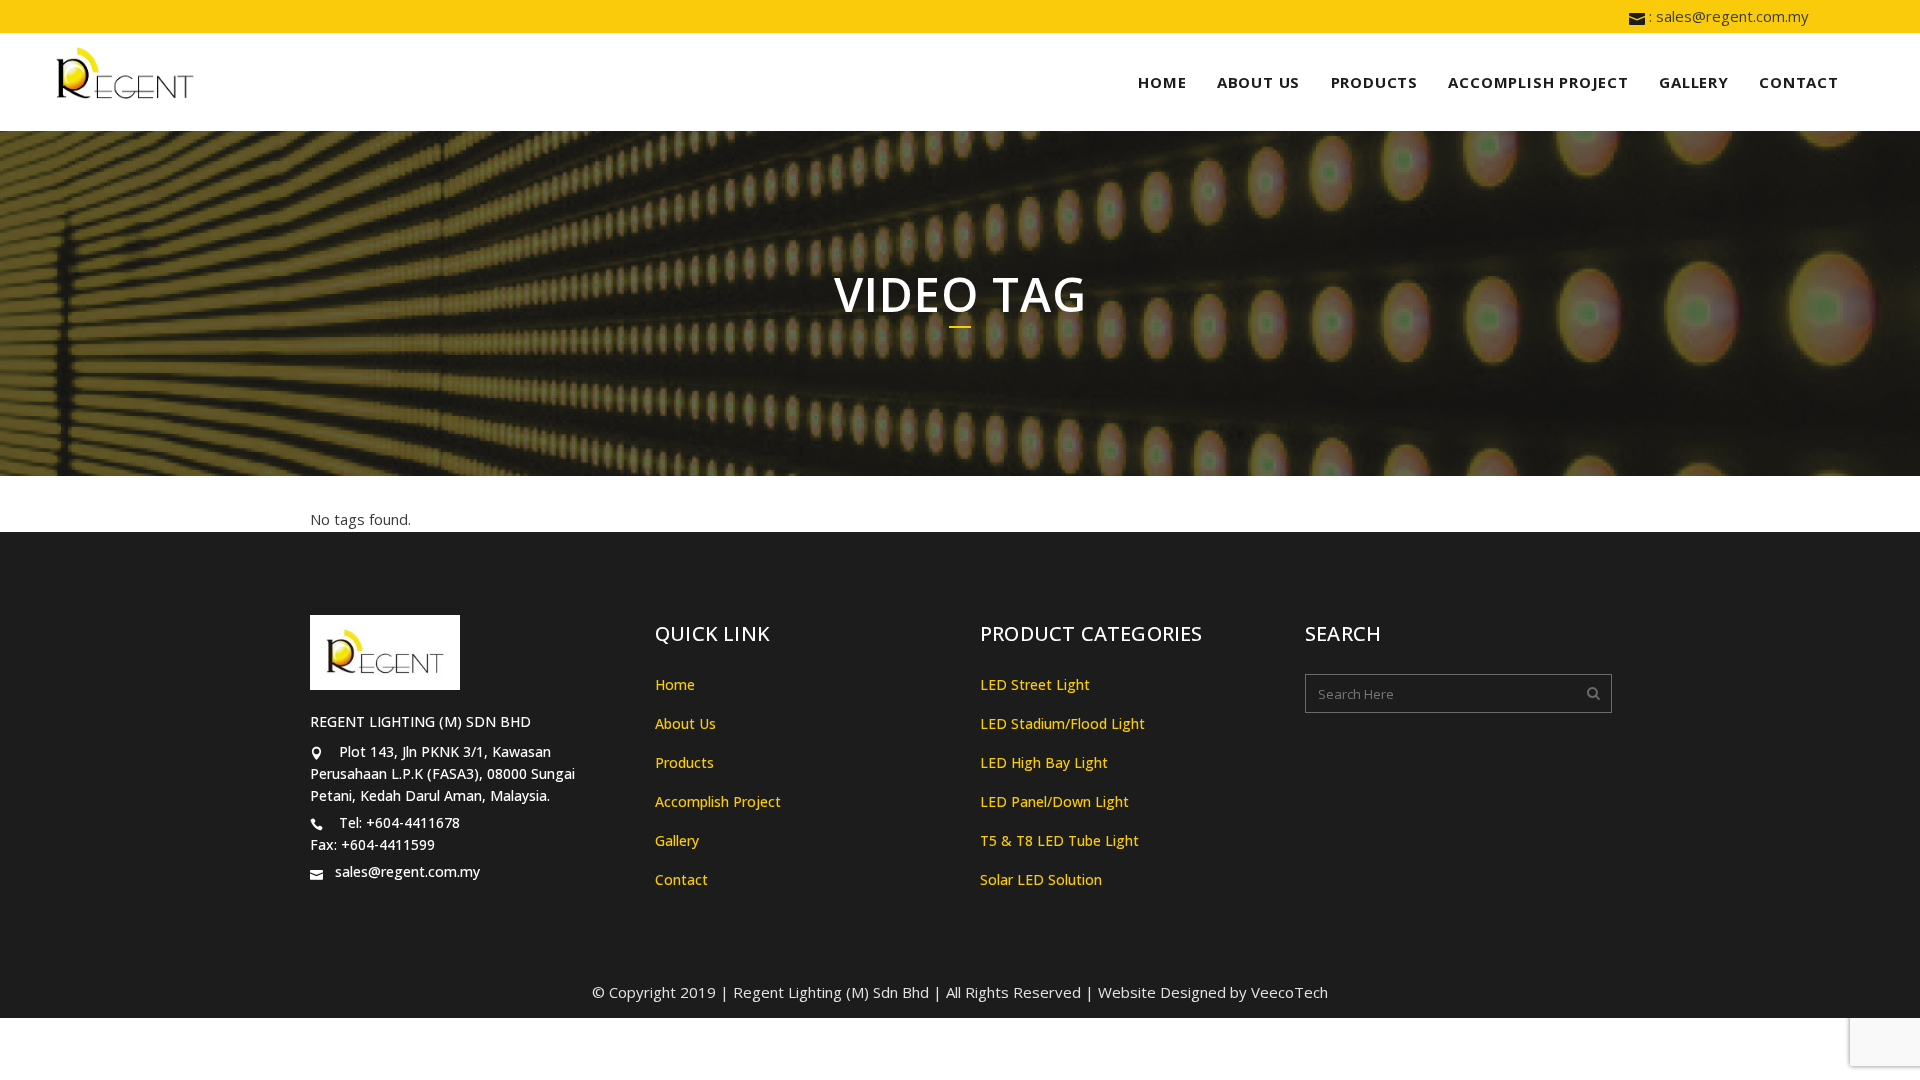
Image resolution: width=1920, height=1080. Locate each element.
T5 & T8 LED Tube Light (1059, 840)
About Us (685, 723)
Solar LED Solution (1041, 879)
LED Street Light (1035, 684)
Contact (681, 879)
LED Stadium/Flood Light (1062, 723)
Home (675, 684)
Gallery (677, 840)
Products (684, 762)
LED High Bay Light (1044, 762)
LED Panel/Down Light (1054, 801)
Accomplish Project (718, 801)
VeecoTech (1289, 992)
